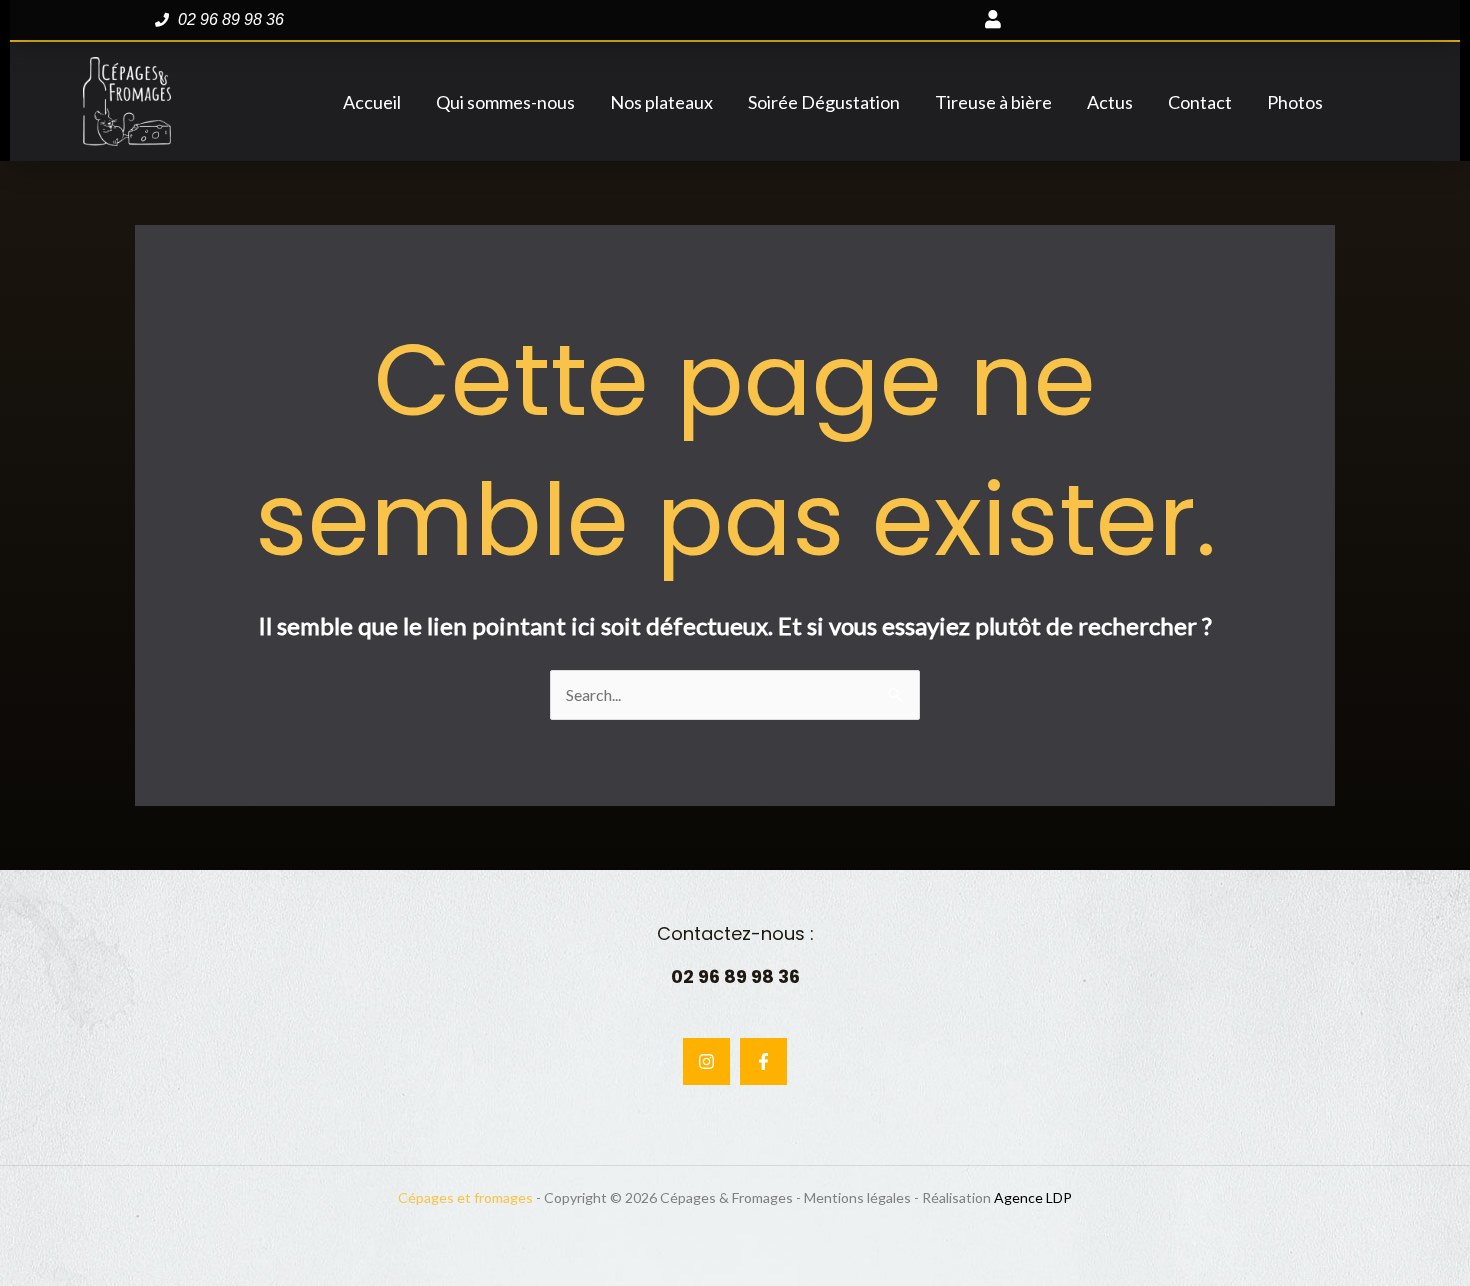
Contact (1200, 102)
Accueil (372, 102)
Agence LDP (1033, 1197)
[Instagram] (706, 1061)
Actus (1110, 102)
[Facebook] (763, 1061)
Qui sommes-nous (505, 102)
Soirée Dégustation (824, 102)
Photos (1295, 102)
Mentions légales (857, 1197)
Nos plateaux (661, 102)
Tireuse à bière (993, 102)
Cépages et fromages (465, 1197)
